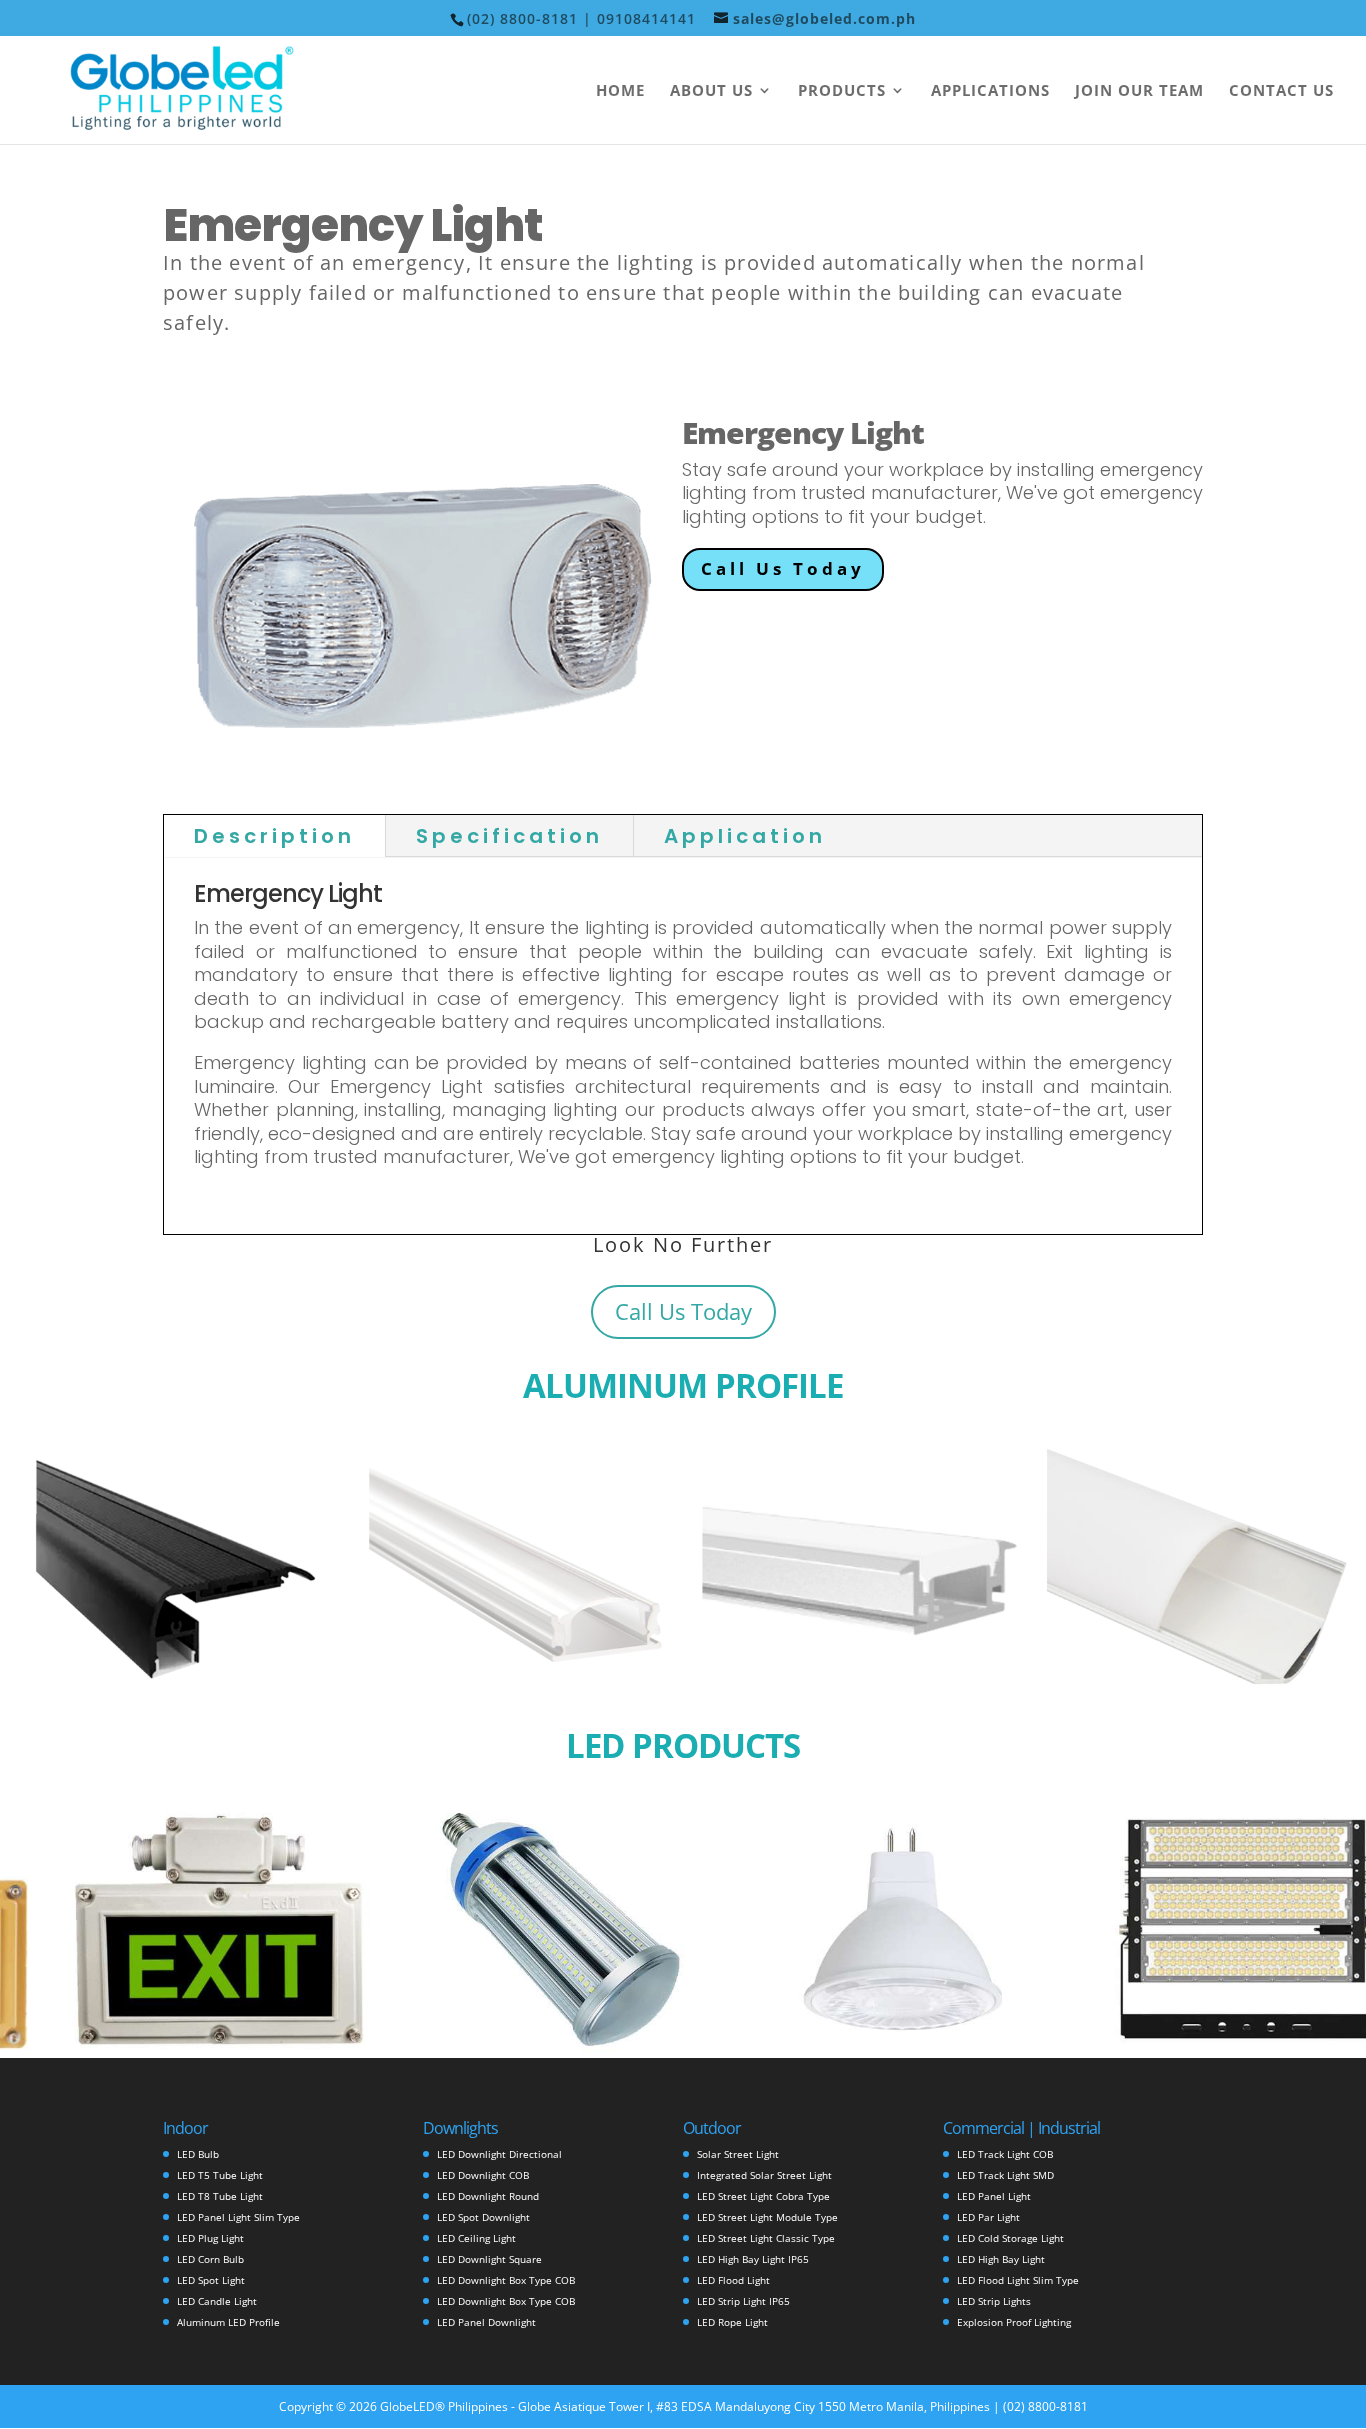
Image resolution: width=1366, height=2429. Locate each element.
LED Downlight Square (489, 2259)
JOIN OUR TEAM (1139, 91)
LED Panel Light (994, 2196)
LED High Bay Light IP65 (753, 2259)
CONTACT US (1281, 91)
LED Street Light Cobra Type (763, 2196)
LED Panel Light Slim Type (238, 2217)
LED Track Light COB (1005, 2154)
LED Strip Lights (994, 2301)
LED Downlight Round (488, 2196)
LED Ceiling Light (476, 2238)
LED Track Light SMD (1005, 2175)
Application (745, 836)
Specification (509, 836)
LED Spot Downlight (483, 2217)
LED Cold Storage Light (1010, 2238)
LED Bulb (198, 2154)
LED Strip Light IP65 (743, 2301)
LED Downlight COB (483, 2175)
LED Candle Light (217, 2301)
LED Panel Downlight (486, 2322)
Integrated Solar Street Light (764, 2175)
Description (274, 836)
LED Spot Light (211, 2280)
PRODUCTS (842, 91)
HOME (620, 91)
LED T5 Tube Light (220, 2175)
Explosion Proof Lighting (1014, 2322)
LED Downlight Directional (499, 2154)
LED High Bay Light (1001, 2259)
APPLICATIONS (990, 91)
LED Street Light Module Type (767, 2217)
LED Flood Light (733, 2280)
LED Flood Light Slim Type (1018, 2280)
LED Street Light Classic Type (766, 2238)
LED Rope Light (732, 2322)
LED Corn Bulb (210, 2259)
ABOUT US (711, 91)
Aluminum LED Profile (228, 2322)
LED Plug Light (210, 2238)
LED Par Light (988, 2217)
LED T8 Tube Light (220, 2196)
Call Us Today (783, 568)
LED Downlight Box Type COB (506, 2280)
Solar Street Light (738, 2154)
